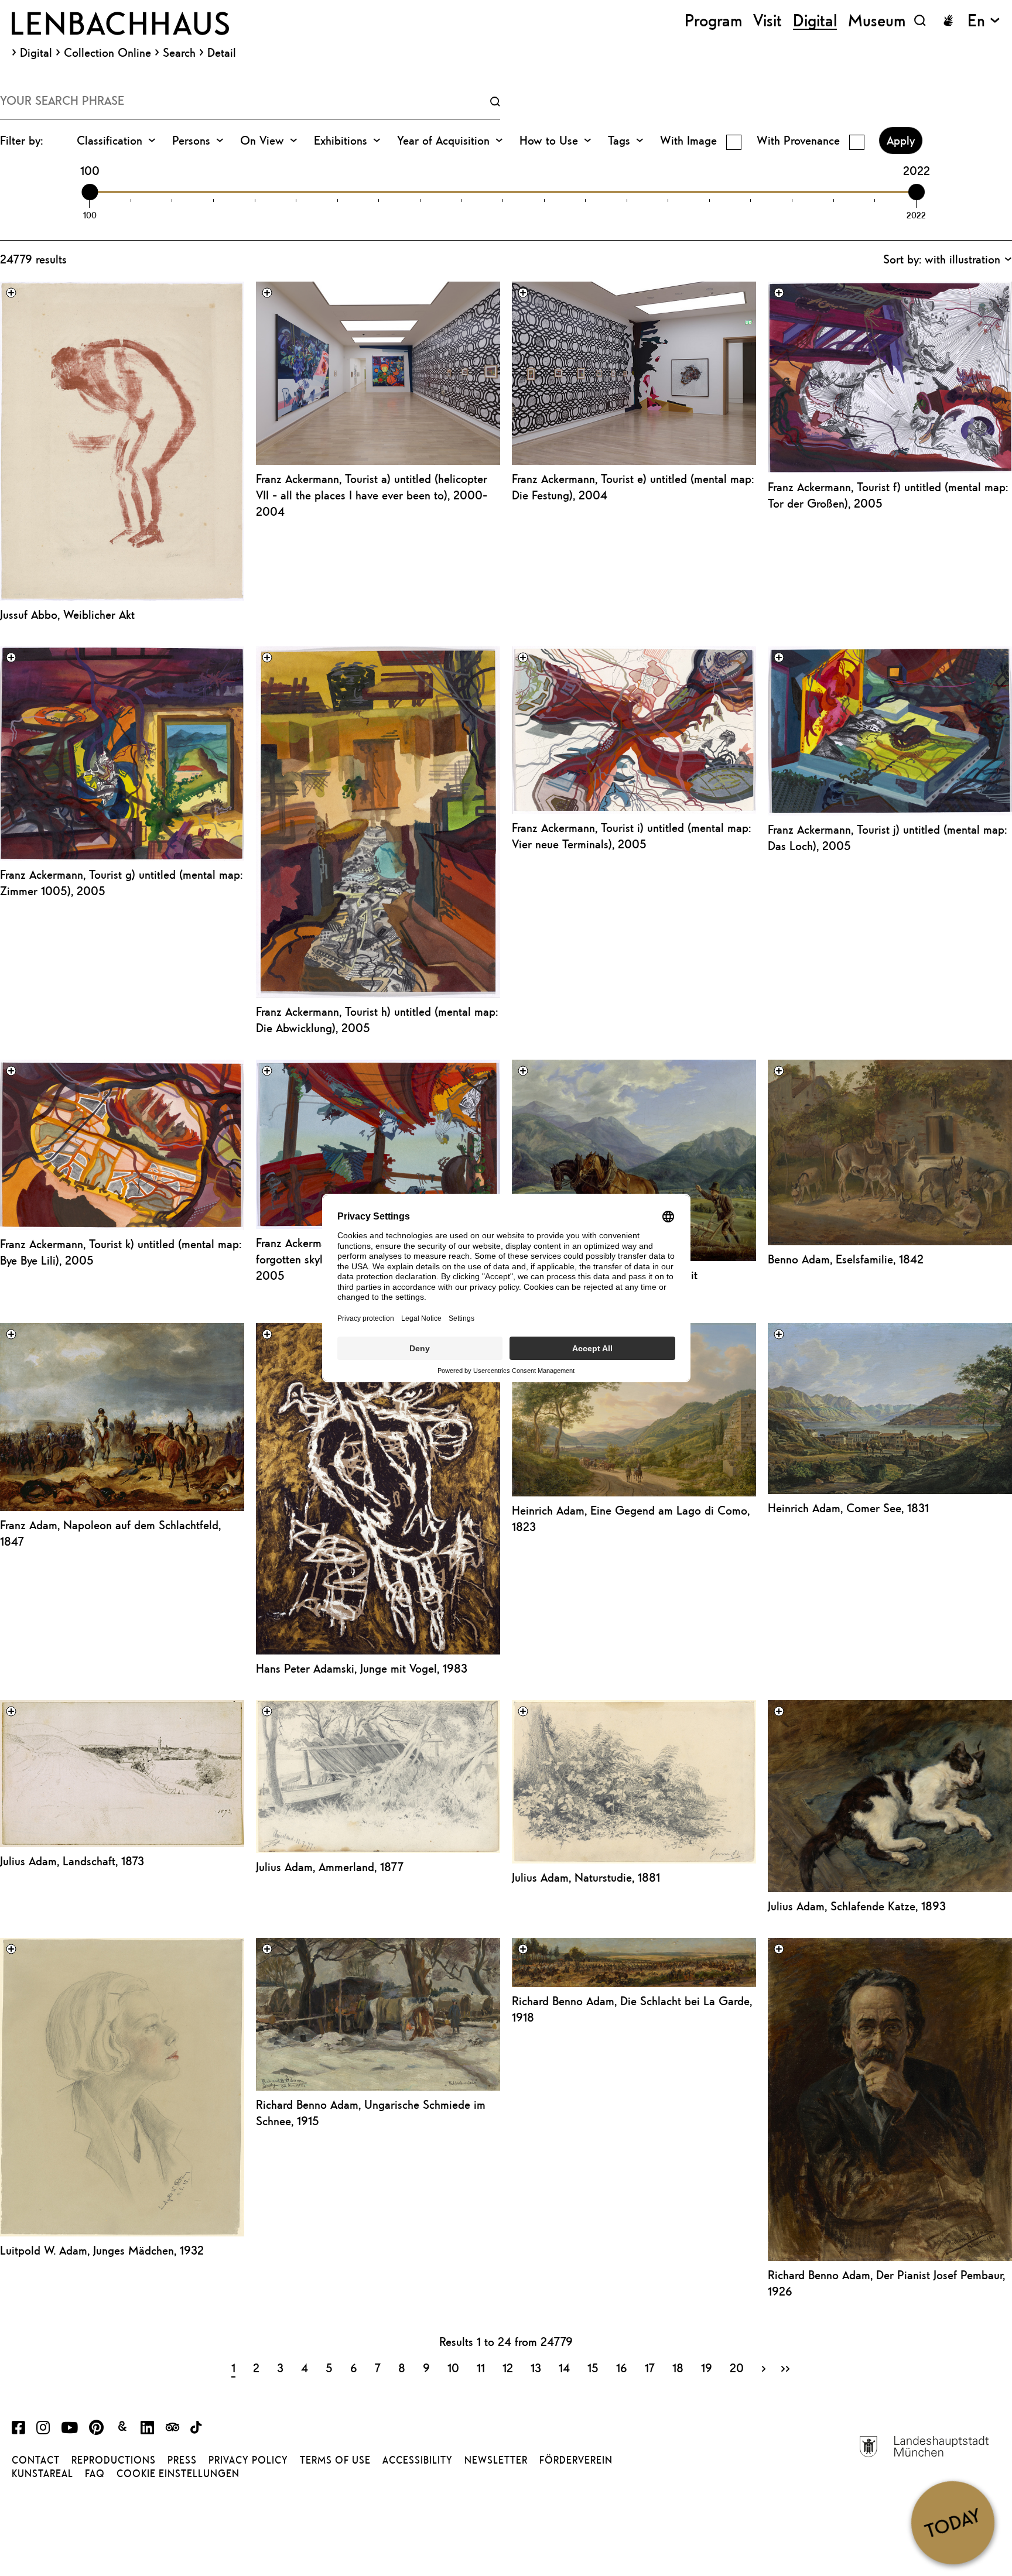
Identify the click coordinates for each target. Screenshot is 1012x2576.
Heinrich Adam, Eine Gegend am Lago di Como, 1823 (631, 1518)
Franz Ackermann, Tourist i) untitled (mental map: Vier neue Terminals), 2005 (631, 836)
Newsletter (496, 2460)
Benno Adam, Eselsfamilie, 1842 (846, 1259)
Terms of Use (335, 2460)
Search (179, 53)
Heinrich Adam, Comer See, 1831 (848, 1508)
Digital (36, 53)
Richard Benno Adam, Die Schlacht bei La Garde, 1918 (632, 2009)
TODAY (953, 2522)
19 (707, 2368)
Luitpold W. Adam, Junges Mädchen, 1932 (102, 2250)
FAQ (95, 2474)
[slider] (90, 192)
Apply (901, 140)
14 (564, 2368)
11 (481, 2368)
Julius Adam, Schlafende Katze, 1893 (857, 1906)
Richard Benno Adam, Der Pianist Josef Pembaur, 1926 (886, 2283)
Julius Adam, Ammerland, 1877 (330, 1867)
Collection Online (107, 53)
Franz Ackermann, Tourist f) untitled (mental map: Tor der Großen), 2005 (888, 495)
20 (737, 2368)
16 (622, 2368)
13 (536, 2368)
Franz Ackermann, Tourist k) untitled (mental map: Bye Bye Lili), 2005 (121, 1252)
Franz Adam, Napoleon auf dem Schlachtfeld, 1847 (110, 1533)
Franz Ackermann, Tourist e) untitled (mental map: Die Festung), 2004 (633, 487)
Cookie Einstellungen (178, 2474)
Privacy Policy (248, 2460)
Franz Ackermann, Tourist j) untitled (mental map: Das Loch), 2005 (887, 837)
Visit (767, 20)
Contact (36, 2460)
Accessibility (418, 2460)
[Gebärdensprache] (948, 20)
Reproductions (114, 2460)
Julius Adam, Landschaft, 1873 (72, 1861)
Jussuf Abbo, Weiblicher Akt (67, 614)
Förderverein (576, 2460)
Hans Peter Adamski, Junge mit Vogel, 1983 (362, 1668)
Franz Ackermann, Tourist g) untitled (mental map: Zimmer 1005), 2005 (121, 883)
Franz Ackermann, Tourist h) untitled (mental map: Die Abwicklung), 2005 (377, 1020)
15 (593, 2368)
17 (650, 2368)
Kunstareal (42, 2474)
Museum (877, 20)
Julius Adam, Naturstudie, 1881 (586, 1877)
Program (713, 20)
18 (678, 2368)
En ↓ (984, 20)
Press (182, 2460)
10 (453, 2368)
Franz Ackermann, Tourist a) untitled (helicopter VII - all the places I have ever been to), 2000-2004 (372, 495)
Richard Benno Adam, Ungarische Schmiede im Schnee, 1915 (371, 2113)
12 (508, 2368)
